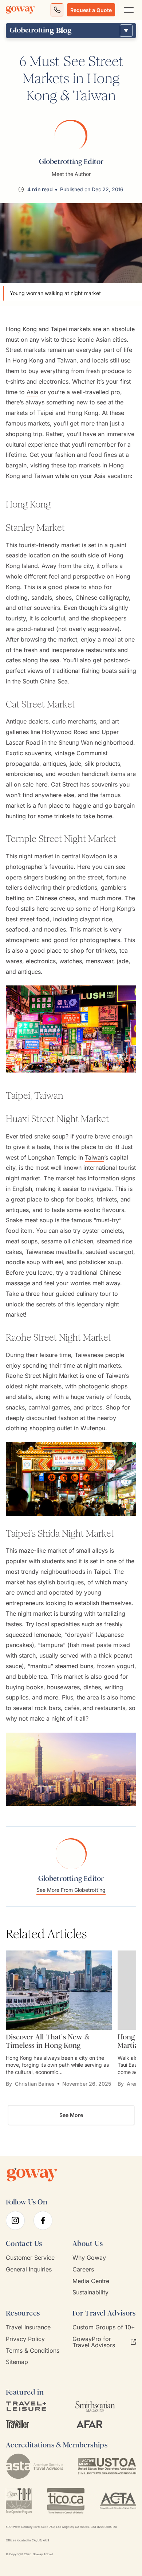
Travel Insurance (28, 2327)
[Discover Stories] (126, 31)
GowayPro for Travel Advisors (94, 2342)
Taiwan (94, 1157)
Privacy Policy (25, 2339)
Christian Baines (35, 2084)
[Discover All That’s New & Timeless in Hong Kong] (59, 1990)
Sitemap (17, 2362)
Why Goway (89, 2258)
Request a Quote (91, 10)
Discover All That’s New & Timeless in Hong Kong (48, 2041)
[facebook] (43, 2220)
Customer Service (30, 2258)
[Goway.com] (20, 10)
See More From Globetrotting (71, 1890)
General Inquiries (29, 2269)
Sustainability (90, 2292)
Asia (32, 392)
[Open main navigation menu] (129, 10)
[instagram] (15, 2220)
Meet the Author (71, 174)
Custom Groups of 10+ (104, 2327)
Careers (83, 2269)
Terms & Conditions (33, 2351)
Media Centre (91, 2281)
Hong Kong (83, 413)
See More (71, 2115)
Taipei (45, 413)
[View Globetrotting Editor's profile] (71, 135)
